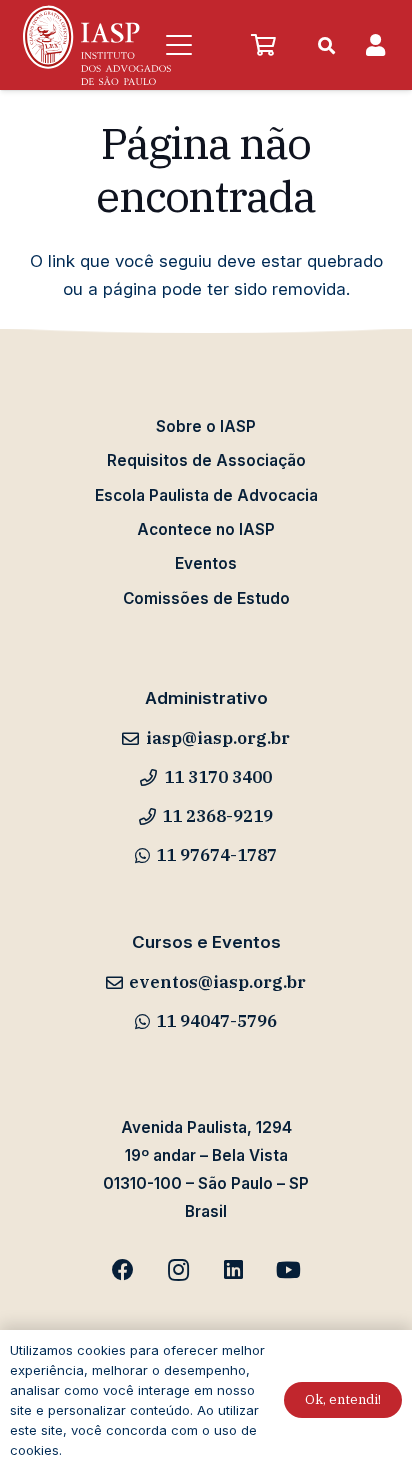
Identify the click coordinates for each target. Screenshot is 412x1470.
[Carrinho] (263, 45)
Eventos (206, 563)
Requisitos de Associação (206, 460)
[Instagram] (178, 1270)
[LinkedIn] (233, 1270)
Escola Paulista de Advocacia (206, 495)
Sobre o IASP (206, 426)
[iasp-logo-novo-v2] (97, 45)
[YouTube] (288, 1270)
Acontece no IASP (206, 529)
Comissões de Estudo (206, 598)
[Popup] (375, 45)
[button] (178, 45)
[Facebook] (123, 1270)
